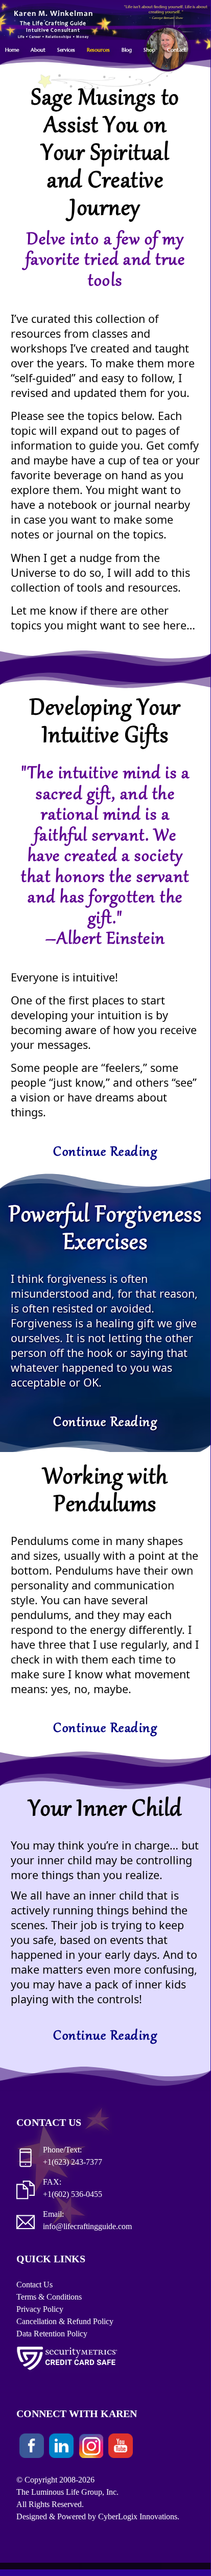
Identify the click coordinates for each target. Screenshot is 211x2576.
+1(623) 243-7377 (73, 2162)
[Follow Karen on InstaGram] (91, 2448)
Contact (177, 50)
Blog (127, 50)
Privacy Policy (40, 2309)
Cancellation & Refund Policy (65, 2321)
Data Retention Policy (52, 2334)
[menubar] (100, 50)
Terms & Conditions (49, 2297)
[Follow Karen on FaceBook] (32, 2448)
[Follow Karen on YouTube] (121, 2448)
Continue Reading (105, 1153)
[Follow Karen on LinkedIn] (61, 2448)
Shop (149, 50)
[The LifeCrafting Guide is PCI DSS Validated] (67, 2372)
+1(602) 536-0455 (73, 2194)
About (38, 50)
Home (12, 50)
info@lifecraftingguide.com (87, 2226)
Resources (98, 50)
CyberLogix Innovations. (139, 2516)
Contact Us (34, 2285)
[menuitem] (17, 50)
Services (66, 50)
